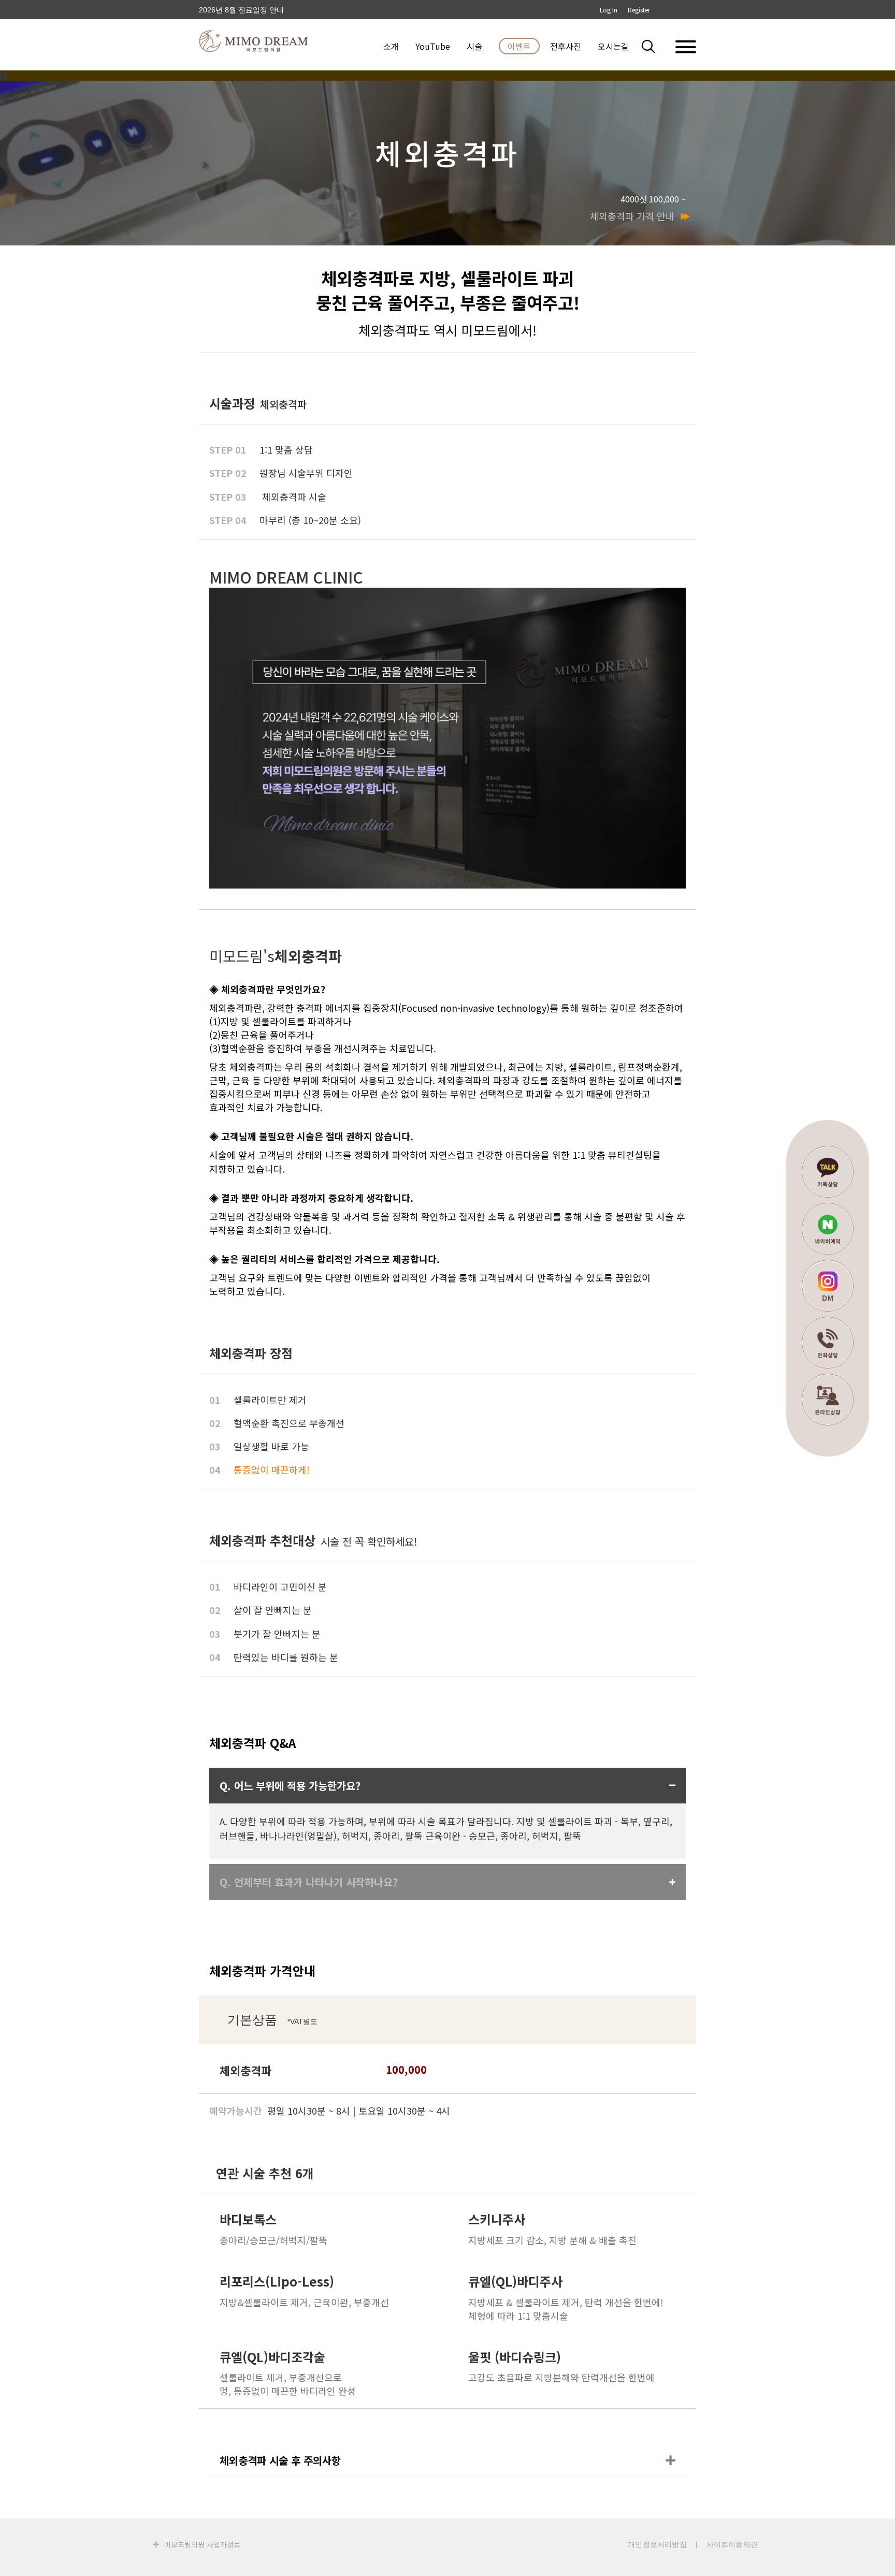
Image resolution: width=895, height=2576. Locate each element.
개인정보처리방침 (657, 2544)
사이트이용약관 (732, 2544)
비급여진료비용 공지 (233, 10)
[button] (655, 46)
